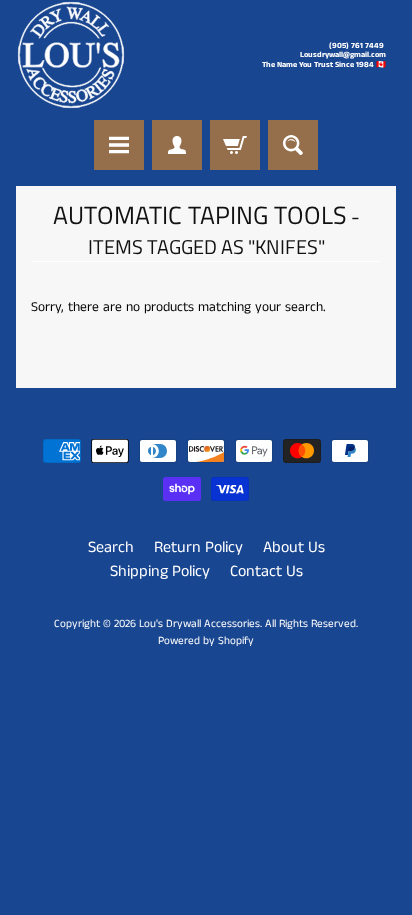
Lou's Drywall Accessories (199, 624)
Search (111, 547)
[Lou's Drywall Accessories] (71, 55)
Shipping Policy (160, 571)
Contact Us (266, 571)
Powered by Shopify (206, 641)
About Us (294, 547)
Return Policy (198, 547)
